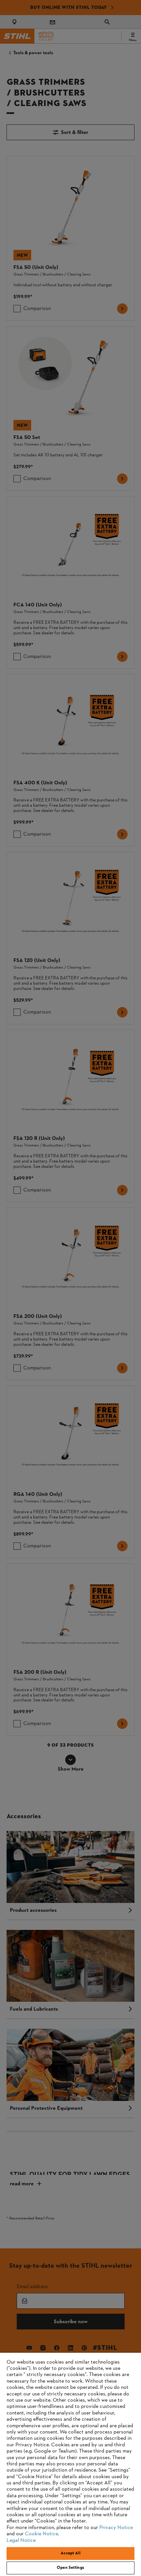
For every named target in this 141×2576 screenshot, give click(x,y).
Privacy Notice (116, 2528)
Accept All (70, 2553)
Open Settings (70, 2568)
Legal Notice (21, 2541)
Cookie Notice (41, 2534)
